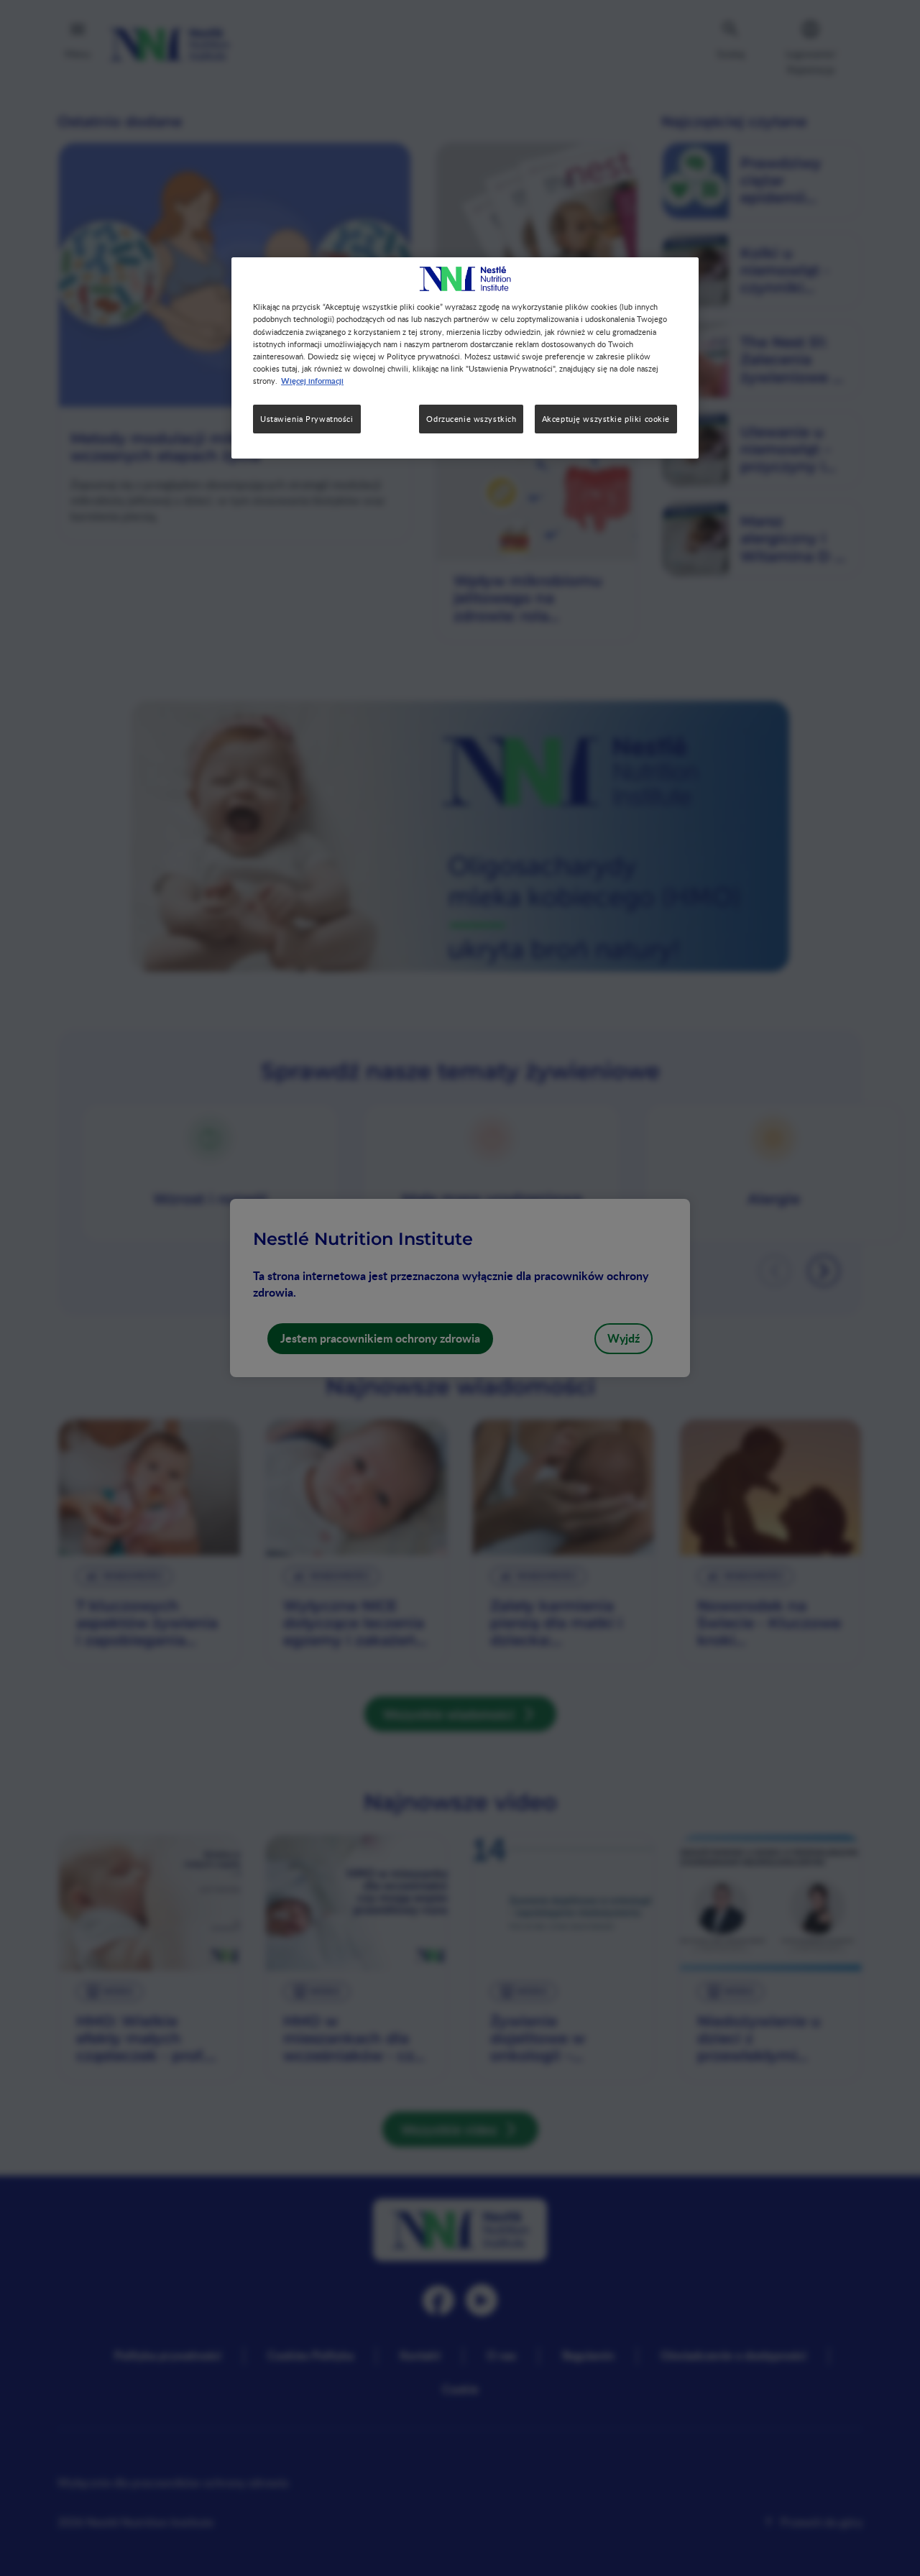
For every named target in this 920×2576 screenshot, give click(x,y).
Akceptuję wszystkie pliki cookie (606, 419)
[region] (465, 358)
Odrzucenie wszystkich (471, 419)
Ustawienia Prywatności (307, 419)
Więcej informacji (312, 380)
